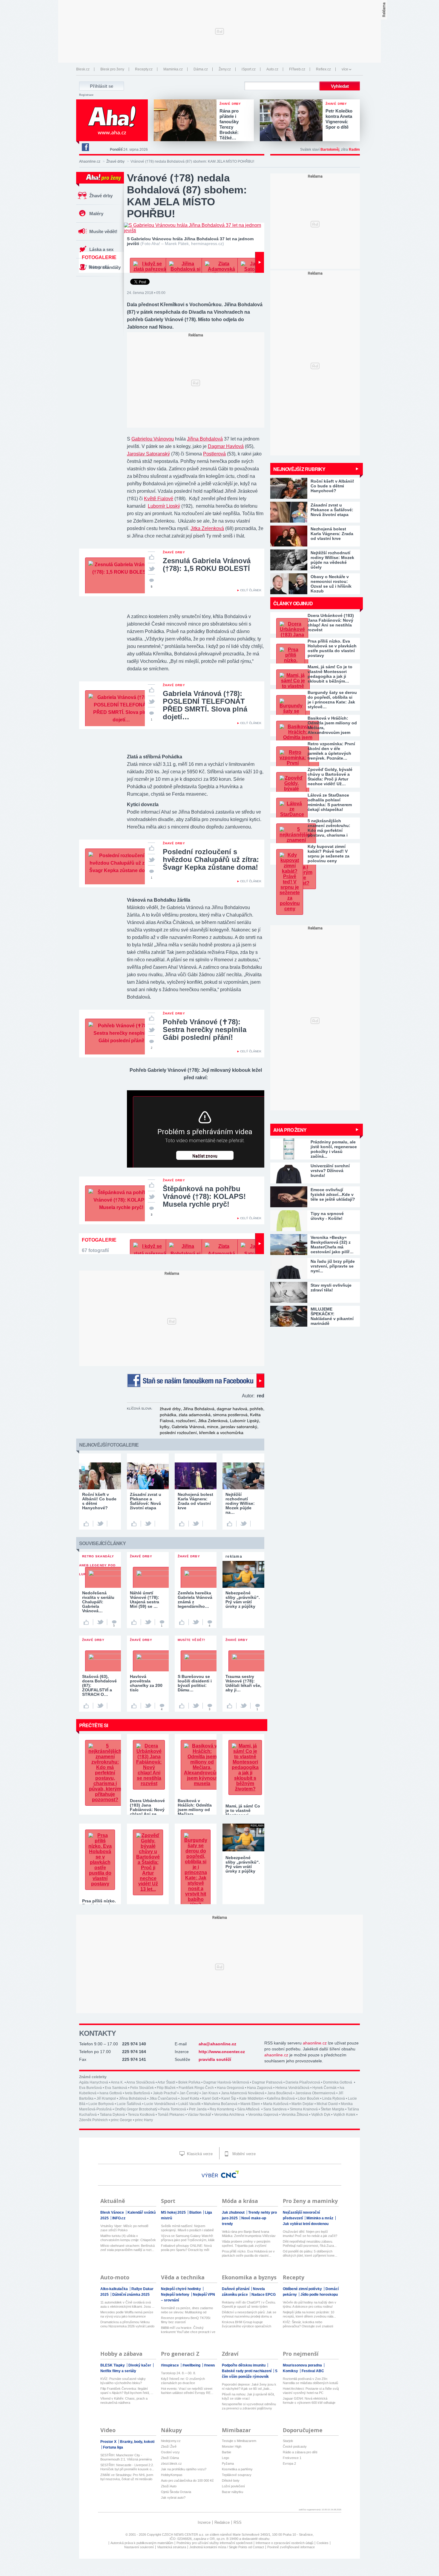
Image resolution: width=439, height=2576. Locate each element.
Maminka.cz (173, 69)
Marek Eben (250, 2104)
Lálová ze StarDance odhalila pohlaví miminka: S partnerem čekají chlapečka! (330, 802)
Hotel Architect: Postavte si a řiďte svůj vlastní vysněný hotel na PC (311, 2391)
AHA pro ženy (290, 1130)
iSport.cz (249, 69)
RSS (238, 2522)
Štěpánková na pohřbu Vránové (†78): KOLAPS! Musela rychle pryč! (204, 1196)
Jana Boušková (280, 2093)
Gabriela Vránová (188, 1427)
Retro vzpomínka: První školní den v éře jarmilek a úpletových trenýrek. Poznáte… (331, 751)
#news (209, 2365)
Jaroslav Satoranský (148, 454)
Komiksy (291, 2371)
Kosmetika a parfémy (237, 2469)
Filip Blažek (166, 2088)
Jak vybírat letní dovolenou (306, 2224)
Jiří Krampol (106, 2098)
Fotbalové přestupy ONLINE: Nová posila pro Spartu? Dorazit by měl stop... (186, 2248)
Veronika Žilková (295, 2115)
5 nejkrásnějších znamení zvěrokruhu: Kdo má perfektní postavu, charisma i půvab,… (329, 828)
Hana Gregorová (230, 2088)
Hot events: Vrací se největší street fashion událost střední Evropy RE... (187, 2391)
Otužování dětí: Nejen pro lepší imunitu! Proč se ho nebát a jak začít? (310, 2234)
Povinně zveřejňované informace (291, 2547)
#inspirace (170, 2365)
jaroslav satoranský (239, 1427)
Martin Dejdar (303, 2104)
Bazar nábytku (232, 2492)
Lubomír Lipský (164, 506)
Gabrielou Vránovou (153, 439)
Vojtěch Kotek (344, 2115)
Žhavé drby (115, 161)
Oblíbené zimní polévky (303, 2289)
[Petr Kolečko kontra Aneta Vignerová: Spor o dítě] (293, 121)
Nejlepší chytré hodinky (181, 2289)
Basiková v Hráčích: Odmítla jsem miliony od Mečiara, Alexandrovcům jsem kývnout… (332, 725)
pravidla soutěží (215, 2059)
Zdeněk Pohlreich (93, 2120)
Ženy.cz (225, 69)
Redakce (222, 2522)
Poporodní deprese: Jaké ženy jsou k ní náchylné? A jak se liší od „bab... (249, 2386)
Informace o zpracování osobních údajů (284, 2543)
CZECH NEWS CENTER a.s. (184, 2535)
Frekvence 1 (292, 2458)
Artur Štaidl (166, 2082)
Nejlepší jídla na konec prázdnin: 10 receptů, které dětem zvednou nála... (309, 2314)
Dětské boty (231, 2480)
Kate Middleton (251, 2098)
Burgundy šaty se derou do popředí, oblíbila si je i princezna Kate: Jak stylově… (332, 700)
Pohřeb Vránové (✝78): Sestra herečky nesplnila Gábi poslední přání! (205, 1030)
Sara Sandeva (275, 2109)
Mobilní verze (243, 2154)
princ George (121, 2120)
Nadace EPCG (264, 2295)
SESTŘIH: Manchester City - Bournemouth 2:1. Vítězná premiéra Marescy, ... (126, 2457)
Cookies (323, 2543)
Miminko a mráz (320, 2218)
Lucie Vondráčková (160, 2104)
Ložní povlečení (233, 2486)
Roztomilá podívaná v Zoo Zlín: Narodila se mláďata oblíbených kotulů (310, 2381)
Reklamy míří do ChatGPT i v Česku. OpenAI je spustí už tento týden (249, 2304)
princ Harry (144, 2120)
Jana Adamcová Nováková (243, 2093)
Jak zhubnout (234, 2212)
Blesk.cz (83, 69)
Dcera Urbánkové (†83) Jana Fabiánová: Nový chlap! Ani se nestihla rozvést (331, 623)
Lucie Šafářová (129, 2104)
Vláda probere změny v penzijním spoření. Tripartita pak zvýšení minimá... (246, 2244)
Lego (225, 2458)
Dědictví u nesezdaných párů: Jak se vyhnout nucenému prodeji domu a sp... (249, 2314)
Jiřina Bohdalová (205, 439)
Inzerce (204, 2522)
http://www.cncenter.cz (222, 2052)
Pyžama (228, 2463)
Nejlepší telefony (176, 2295)
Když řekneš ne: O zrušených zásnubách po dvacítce (183, 2381)
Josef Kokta (190, 2098)
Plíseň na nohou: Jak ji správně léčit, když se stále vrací (248, 2396)
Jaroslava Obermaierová (315, 2093)
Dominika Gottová (338, 2082)
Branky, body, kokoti (137, 2442)
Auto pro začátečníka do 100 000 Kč (187, 2480)
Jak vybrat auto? (173, 2498)
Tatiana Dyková (112, 2115)
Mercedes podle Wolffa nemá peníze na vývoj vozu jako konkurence (127, 2314)
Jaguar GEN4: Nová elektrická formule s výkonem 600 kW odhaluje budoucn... (309, 2401)
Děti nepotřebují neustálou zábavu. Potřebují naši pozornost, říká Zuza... (310, 2244)
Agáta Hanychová (94, 2082)
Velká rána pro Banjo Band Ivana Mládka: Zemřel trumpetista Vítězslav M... (249, 2234)
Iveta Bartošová (137, 2093)
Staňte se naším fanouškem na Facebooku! (196, 1381)
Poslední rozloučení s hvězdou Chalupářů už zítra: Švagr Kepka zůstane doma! (211, 859)
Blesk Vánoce (113, 2212)
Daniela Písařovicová (303, 2082)
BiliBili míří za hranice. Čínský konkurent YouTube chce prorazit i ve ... (188, 2330)
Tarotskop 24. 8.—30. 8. (178, 2373)
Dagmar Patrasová (267, 2082)
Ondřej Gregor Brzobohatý (136, 2109)
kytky (165, 1427)
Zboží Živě (169, 2446)
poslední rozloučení (178, 1433)
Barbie (227, 2452)
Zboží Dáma (170, 2458)
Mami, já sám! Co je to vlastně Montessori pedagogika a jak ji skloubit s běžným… (330, 674)
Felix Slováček (142, 2088)
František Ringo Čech (196, 2088)
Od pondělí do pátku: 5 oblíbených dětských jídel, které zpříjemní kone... (310, 2253)
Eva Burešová (90, 2088)
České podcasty (295, 2446)
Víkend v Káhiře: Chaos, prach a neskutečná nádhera (124, 2401)
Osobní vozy (170, 2452)
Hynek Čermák (324, 2088)
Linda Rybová (334, 2098)
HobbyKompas (172, 2475)
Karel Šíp (229, 2098)
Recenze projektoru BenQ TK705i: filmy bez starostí (186, 2320)
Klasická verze (199, 2154)
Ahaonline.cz (90, 161)
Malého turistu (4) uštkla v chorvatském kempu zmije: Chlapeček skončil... (128, 2238)
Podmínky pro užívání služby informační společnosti (214, 2543)
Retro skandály (105, 267)
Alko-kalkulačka (115, 2289)
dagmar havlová (232, 1409)
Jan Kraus (210, 2093)
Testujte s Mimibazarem (239, 2441)
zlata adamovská (195, 1415)
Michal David (327, 2104)
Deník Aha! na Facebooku (85, 147)
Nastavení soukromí (139, 2547)
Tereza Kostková (141, 2115)
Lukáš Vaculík (189, 2104)
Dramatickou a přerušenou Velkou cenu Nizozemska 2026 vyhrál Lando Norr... (127, 2324)
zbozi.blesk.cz (171, 2463)
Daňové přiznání (236, 2289)
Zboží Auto (169, 2486)
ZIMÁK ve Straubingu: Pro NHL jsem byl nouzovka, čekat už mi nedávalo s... (127, 2477)
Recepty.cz (144, 69)
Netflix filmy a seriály (118, 2371)
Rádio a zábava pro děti (300, 2452)
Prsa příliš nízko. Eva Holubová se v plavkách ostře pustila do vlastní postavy (332, 648)
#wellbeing (192, 2365)
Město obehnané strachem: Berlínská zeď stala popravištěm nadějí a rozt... (128, 2248)
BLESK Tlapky (113, 2365)
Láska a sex (101, 249)
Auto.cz (272, 69)
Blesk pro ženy (112, 69)
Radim (354, 150)
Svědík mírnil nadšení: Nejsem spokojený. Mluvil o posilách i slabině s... (187, 2228)
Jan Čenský (189, 2093)
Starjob (288, 2441)
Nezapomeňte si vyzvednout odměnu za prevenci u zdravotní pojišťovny (249, 2406)
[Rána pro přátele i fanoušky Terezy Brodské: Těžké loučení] (187, 121)
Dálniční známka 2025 (131, 2295)
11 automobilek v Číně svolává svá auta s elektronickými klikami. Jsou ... (127, 2304)
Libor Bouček (308, 2098)
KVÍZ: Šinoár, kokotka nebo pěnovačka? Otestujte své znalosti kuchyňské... (308, 2324)
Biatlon (196, 2212)
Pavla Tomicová (173, 2109)
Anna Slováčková (141, 2082)
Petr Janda (198, 2109)
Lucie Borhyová (101, 2104)
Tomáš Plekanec (171, 2115)
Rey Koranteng (222, 2109)
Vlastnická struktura (172, 2547)
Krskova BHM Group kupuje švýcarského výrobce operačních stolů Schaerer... (247, 2324)
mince (213, 1427)
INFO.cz (119, 2218)
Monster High (232, 2446)
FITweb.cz (297, 69)
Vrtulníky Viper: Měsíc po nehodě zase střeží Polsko (124, 2228)
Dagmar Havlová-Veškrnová (226, 2082)
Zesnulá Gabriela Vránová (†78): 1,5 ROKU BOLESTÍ (207, 565)
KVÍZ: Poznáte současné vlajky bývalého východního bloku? (123, 2381)
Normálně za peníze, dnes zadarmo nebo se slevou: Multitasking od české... (187, 2310)
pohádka (168, 1415)
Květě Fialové (159, 499)
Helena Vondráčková (292, 2088)
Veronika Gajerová (263, 2115)
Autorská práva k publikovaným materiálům (142, 2543)
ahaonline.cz (315, 2043)
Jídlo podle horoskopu (319, 2295)
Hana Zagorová (260, 2088)
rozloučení (186, 1421)
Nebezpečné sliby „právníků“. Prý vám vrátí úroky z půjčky (243, 1864)
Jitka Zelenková (207, 528)
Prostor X (109, 2442)
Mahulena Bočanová (221, 2104)
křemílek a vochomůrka (221, 1433)
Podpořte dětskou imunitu (244, 2365)
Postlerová (214, 454)
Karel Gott (210, 2098)
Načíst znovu (205, 1156)
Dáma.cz (201, 69)
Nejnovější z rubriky (299, 469)
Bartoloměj (330, 150)
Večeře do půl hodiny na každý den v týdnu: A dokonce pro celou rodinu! (310, 2304)
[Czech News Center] (230, 2174)
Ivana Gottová (111, 2093)
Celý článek (251, 590)
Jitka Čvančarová (163, 2098)
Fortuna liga (113, 2447)
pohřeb (256, 1409)
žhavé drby (170, 1409)
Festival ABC (313, 2371)
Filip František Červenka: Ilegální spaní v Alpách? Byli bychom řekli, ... (127, 2391)
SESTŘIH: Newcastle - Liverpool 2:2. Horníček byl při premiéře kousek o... (127, 2467)
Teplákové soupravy (237, 2475)
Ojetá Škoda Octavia (176, 2492)
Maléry (96, 214)
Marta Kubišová (276, 2104)
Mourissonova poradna (303, 2365)
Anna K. (117, 2082)
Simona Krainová (304, 2109)
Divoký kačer (140, 2365)
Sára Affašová (249, 2109)
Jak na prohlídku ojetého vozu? (184, 2469)
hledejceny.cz (171, 2441)
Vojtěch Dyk (321, 2115)
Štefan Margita (333, 2109)
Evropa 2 (289, 2463)
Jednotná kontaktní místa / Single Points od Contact (227, 2547)
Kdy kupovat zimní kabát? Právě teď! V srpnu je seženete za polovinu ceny (329, 854)
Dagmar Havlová (226, 446)
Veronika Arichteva (230, 2115)
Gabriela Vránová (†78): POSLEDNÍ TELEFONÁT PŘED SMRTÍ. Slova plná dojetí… (205, 705)
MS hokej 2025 (174, 2212)
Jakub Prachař (165, 2093)
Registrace (86, 95)
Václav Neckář (199, 2115)
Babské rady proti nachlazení (247, 2371)
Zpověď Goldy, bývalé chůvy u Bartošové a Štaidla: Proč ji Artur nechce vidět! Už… (330, 777)
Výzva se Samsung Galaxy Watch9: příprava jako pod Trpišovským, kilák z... (188, 2238)
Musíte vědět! (103, 231)
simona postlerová (230, 1415)
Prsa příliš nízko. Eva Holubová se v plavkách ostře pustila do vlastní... (248, 2253)
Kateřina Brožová (281, 2098)
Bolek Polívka (189, 2082)
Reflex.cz (323, 69)
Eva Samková (116, 2088)
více (345, 69)
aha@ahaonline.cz (217, 2044)
